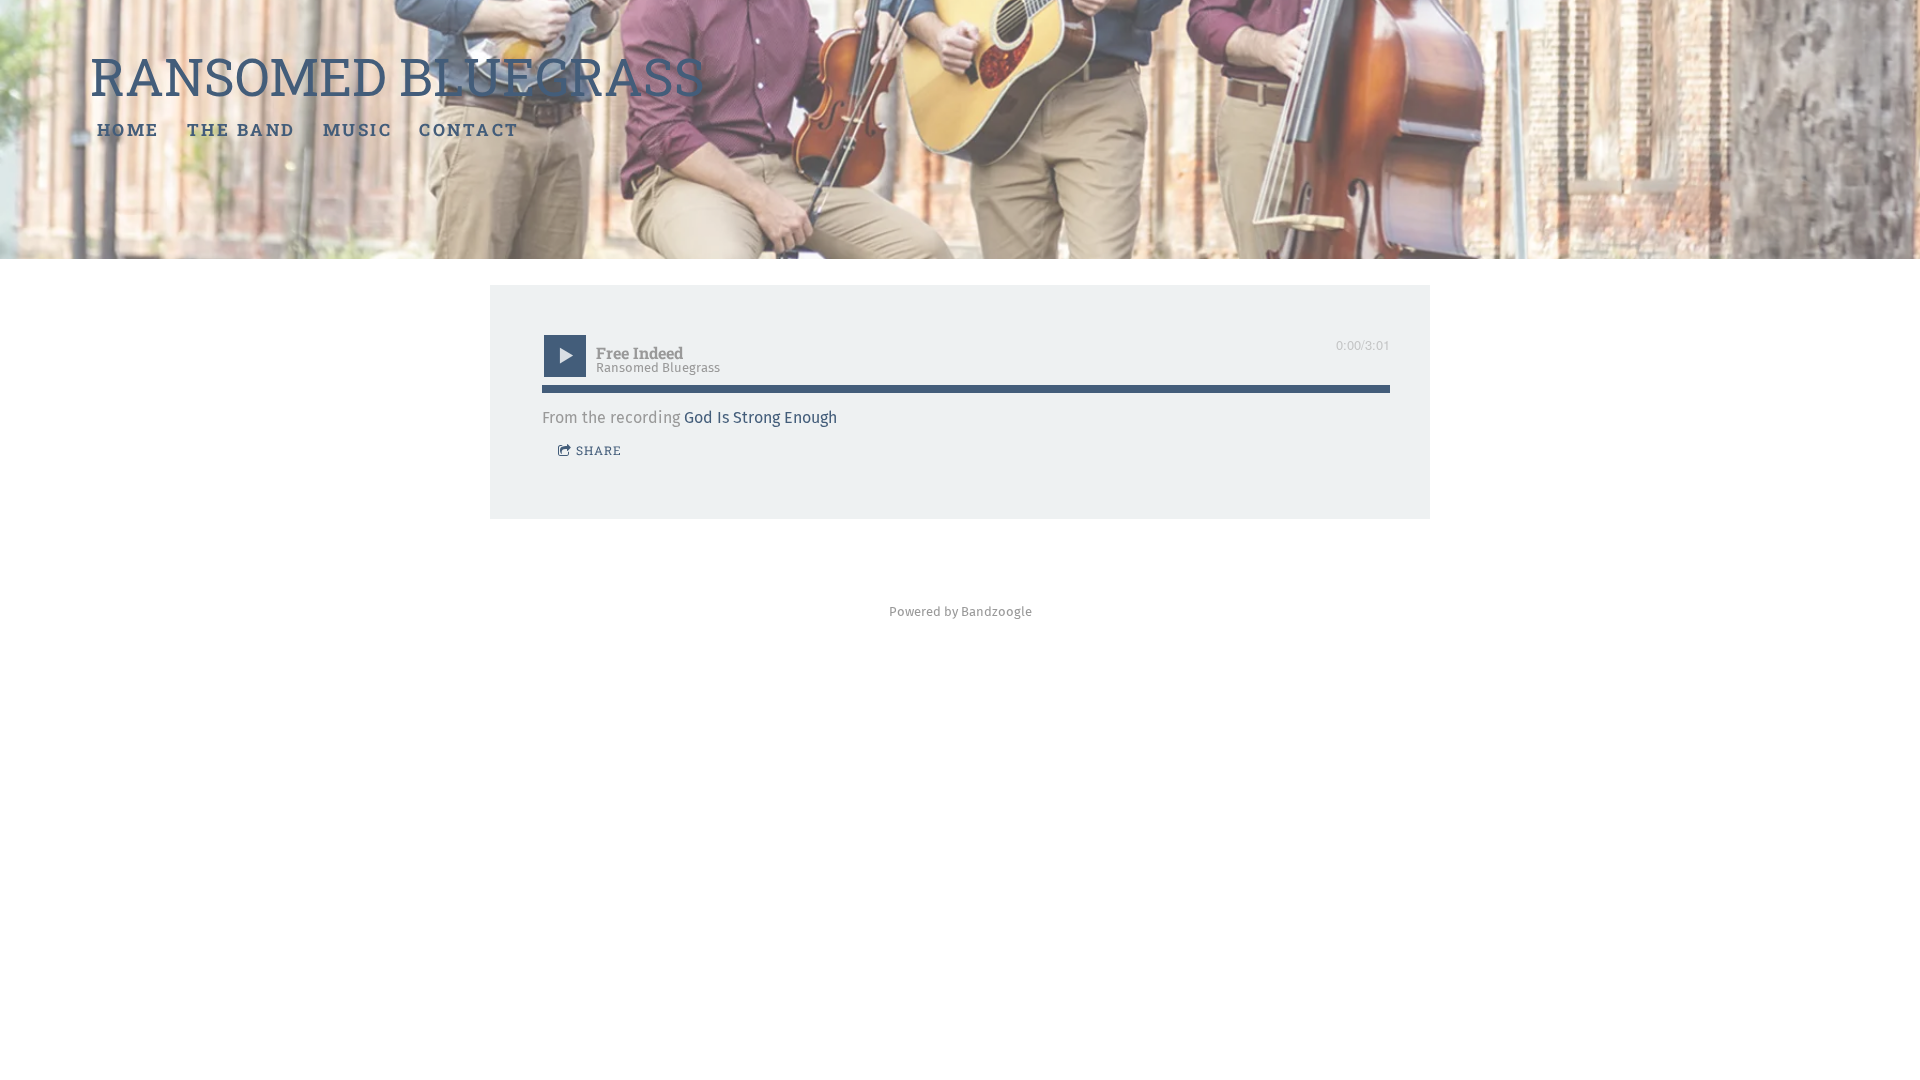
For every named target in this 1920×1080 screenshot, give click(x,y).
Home (128, 129)
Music (358, 129)
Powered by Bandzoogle (960, 612)
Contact (469, 129)
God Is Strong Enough (760, 417)
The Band (241, 129)
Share (599, 450)
